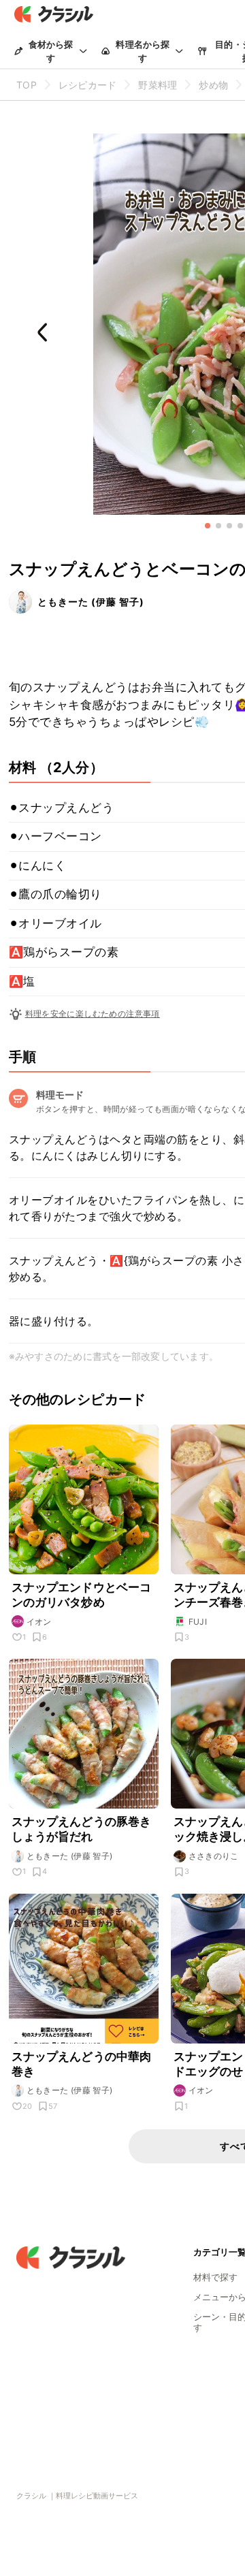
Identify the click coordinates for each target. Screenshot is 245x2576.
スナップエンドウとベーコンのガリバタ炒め (82, 1595)
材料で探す (215, 2277)
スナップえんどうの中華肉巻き (82, 2064)
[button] (208, 526)
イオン (39, 1622)
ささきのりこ (214, 1856)
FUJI (198, 1622)
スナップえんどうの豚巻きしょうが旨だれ (82, 1829)
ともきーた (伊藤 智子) (91, 602)
